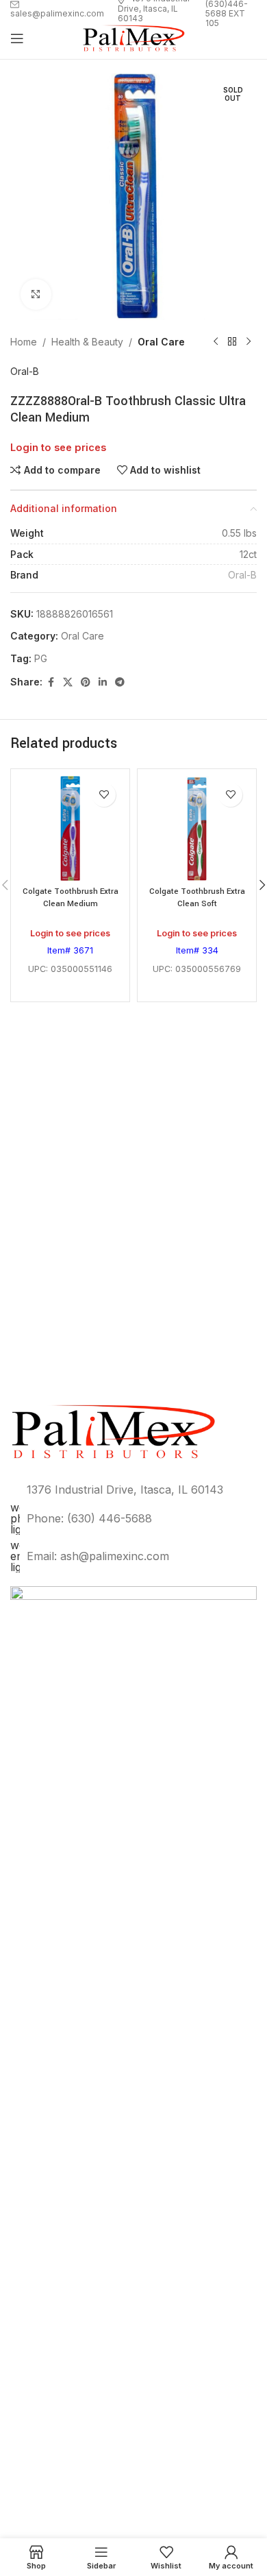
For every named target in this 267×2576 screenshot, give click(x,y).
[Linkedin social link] (103, 682)
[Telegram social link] (120, 682)
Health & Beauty (87, 342)
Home (24, 342)
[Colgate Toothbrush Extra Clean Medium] (70, 828)
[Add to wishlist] (104, 795)
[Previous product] (216, 342)
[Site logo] (133, 37)
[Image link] (133, 2099)
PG (41, 658)
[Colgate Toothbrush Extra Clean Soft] (197, 828)
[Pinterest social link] (86, 682)
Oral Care (161, 342)
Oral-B (25, 371)
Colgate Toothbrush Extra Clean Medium (71, 898)
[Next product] (249, 342)
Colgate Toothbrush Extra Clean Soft (197, 898)
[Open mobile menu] (17, 38)
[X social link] (68, 682)
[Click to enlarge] (36, 294)
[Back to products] (232, 342)
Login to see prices (58, 448)
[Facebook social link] (51, 682)
